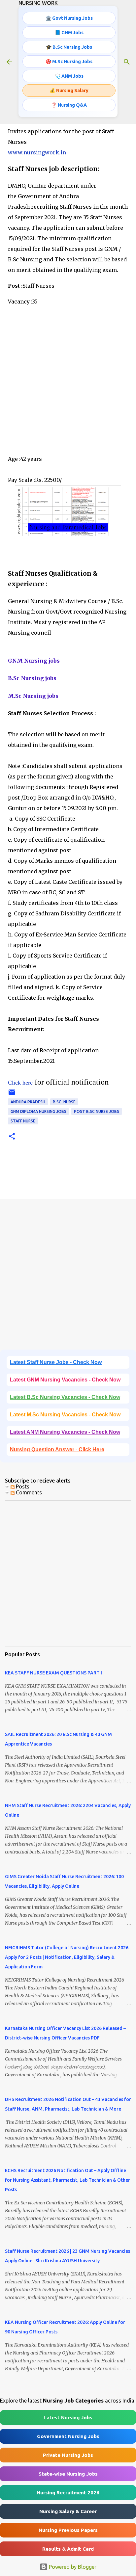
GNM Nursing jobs (34, 661)
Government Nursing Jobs (68, 2436)
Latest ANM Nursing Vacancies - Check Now (65, 1432)
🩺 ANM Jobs (69, 76)
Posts (22, 1486)
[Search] (127, 62)
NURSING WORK (38, 3)
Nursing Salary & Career (68, 2511)
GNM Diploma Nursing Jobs (38, 1111)
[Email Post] (12, 1095)
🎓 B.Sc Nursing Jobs (69, 47)
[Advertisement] (68, 383)
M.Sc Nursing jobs (33, 696)
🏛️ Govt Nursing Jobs (69, 18)
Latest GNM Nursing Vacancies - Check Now (65, 1380)
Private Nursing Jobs (68, 2455)
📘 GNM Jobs (69, 33)
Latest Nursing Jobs (68, 2418)
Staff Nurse (23, 1121)
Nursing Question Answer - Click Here (57, 1449)
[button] (12, 1137)
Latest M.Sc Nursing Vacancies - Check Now (65, 1415)
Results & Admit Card (68, 2549)
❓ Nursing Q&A (69, 105)
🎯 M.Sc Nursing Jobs (69, 62)
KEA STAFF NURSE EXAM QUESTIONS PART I (53, 1673)
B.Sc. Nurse (64, 1102)
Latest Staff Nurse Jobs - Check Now (56, 1362)
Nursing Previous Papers (68, 2530)
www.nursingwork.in (37, 152)
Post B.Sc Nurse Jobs (97, 1111)
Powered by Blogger (72, 2567)
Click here (20, 1083)
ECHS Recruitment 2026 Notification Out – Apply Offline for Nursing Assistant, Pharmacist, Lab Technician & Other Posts (68, 2180)
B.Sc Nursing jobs (32, 678)
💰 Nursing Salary (69, 91)
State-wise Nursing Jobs (68, 2474)
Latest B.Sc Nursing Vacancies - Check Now (65, 1397)
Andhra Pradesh (28, 1102)
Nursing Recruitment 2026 (68, 2493)
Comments (28, 1492)
